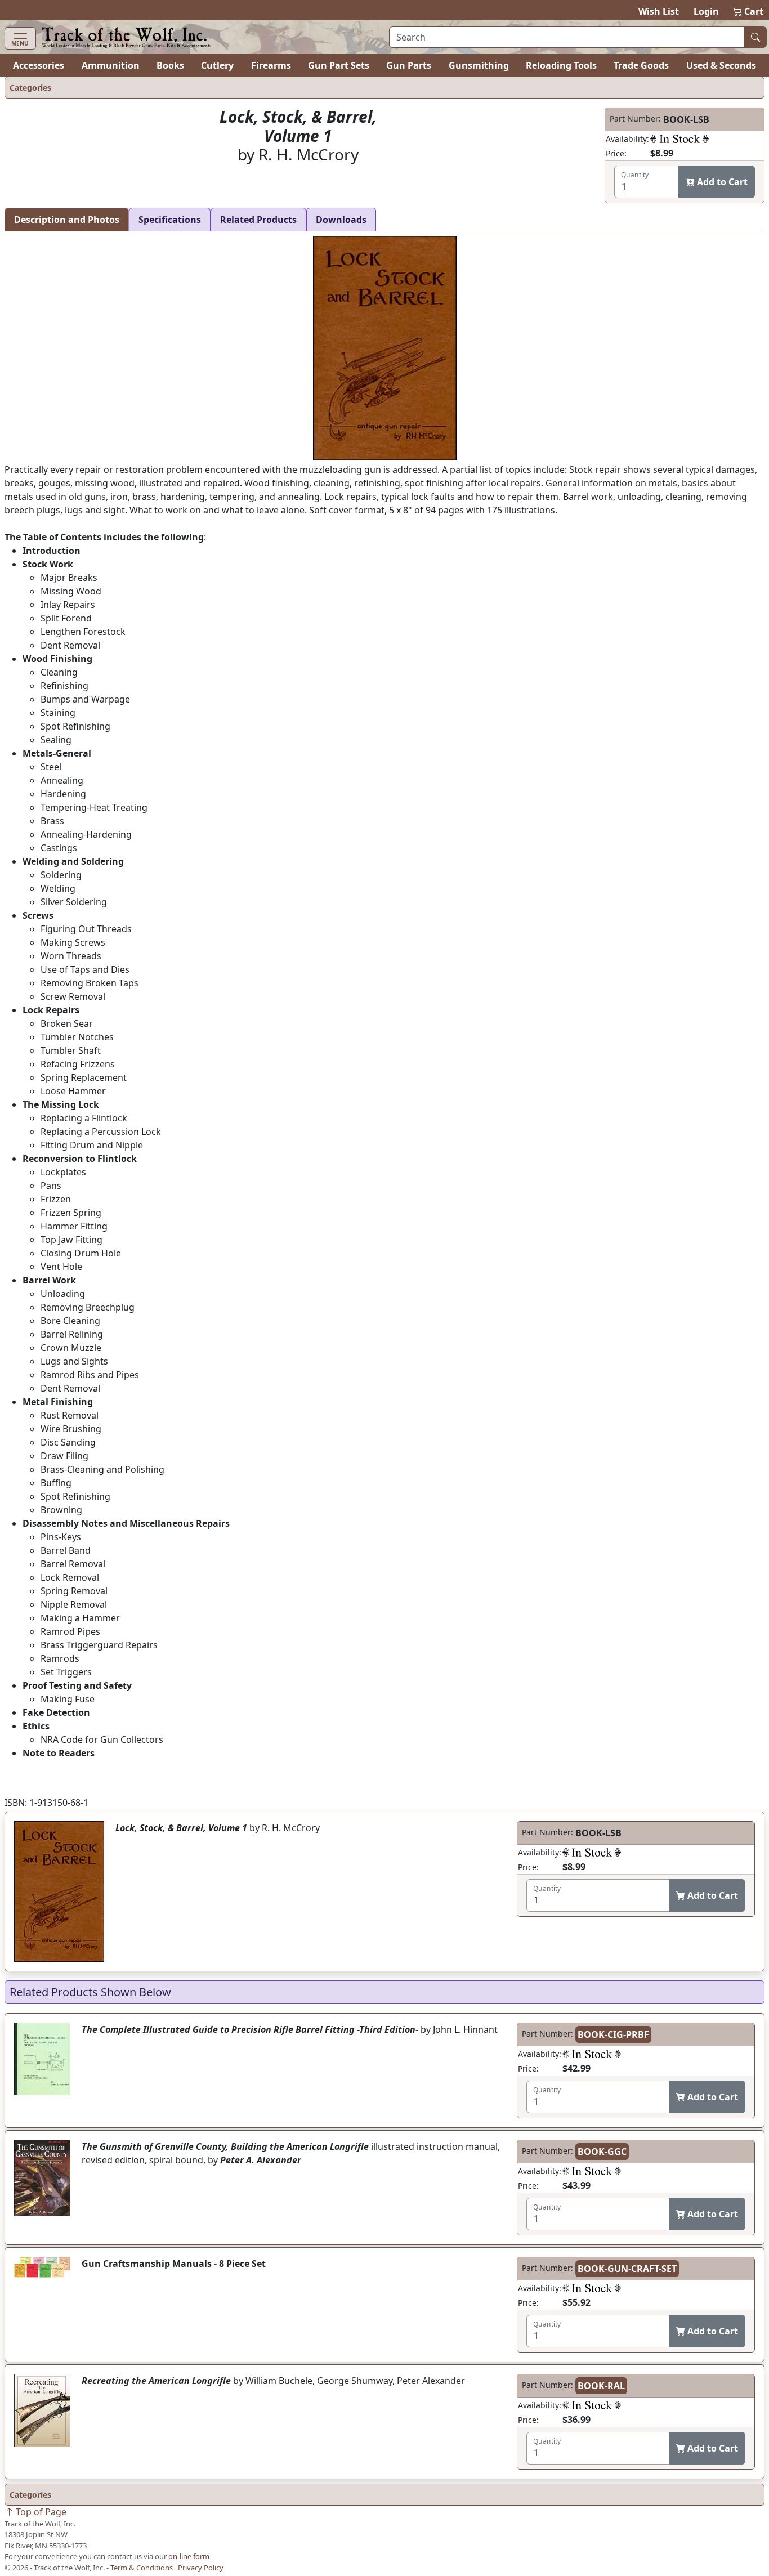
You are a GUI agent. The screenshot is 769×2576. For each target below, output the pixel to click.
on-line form (189, 2556)
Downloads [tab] (341, 220)
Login (706, 11)
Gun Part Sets (339, 65)
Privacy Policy (201, 2568)
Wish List (659, 11)
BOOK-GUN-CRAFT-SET (627, 2269)
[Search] (755, 37)
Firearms (271, 65)
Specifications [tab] (170, 220)
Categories (30, 88)
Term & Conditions (142, 2568)
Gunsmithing (479, 65)
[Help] (679, 138)
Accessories (39, 65)
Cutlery (217, 65)
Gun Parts (409, 65)
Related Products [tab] (258, 220)
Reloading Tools (561, 65)
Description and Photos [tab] (67, 220)
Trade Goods (641, 65)
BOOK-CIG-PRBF (613, 2034)
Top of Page (40, 2512)
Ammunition (111, 65)
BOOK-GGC (602, 2152)
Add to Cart (721, 182)
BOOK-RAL (601, 2386)
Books (170, 65)
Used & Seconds (721, 65)
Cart (749, 11)
